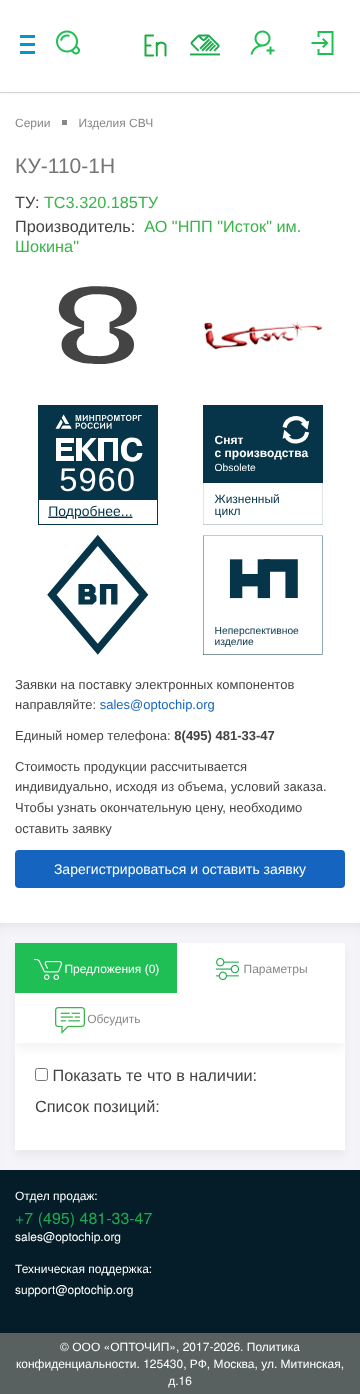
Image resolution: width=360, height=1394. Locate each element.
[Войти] (322, 50)
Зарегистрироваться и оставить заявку (180, 869)
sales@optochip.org (157, 704)
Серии (32, 123)
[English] (161, 44)
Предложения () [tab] (111, 969)
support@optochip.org (74, 1289)
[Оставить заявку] (205, 45)
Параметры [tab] (276, 969)
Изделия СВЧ (115, 123)
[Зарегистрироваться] (262, 50)
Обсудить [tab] (113, 1019)
